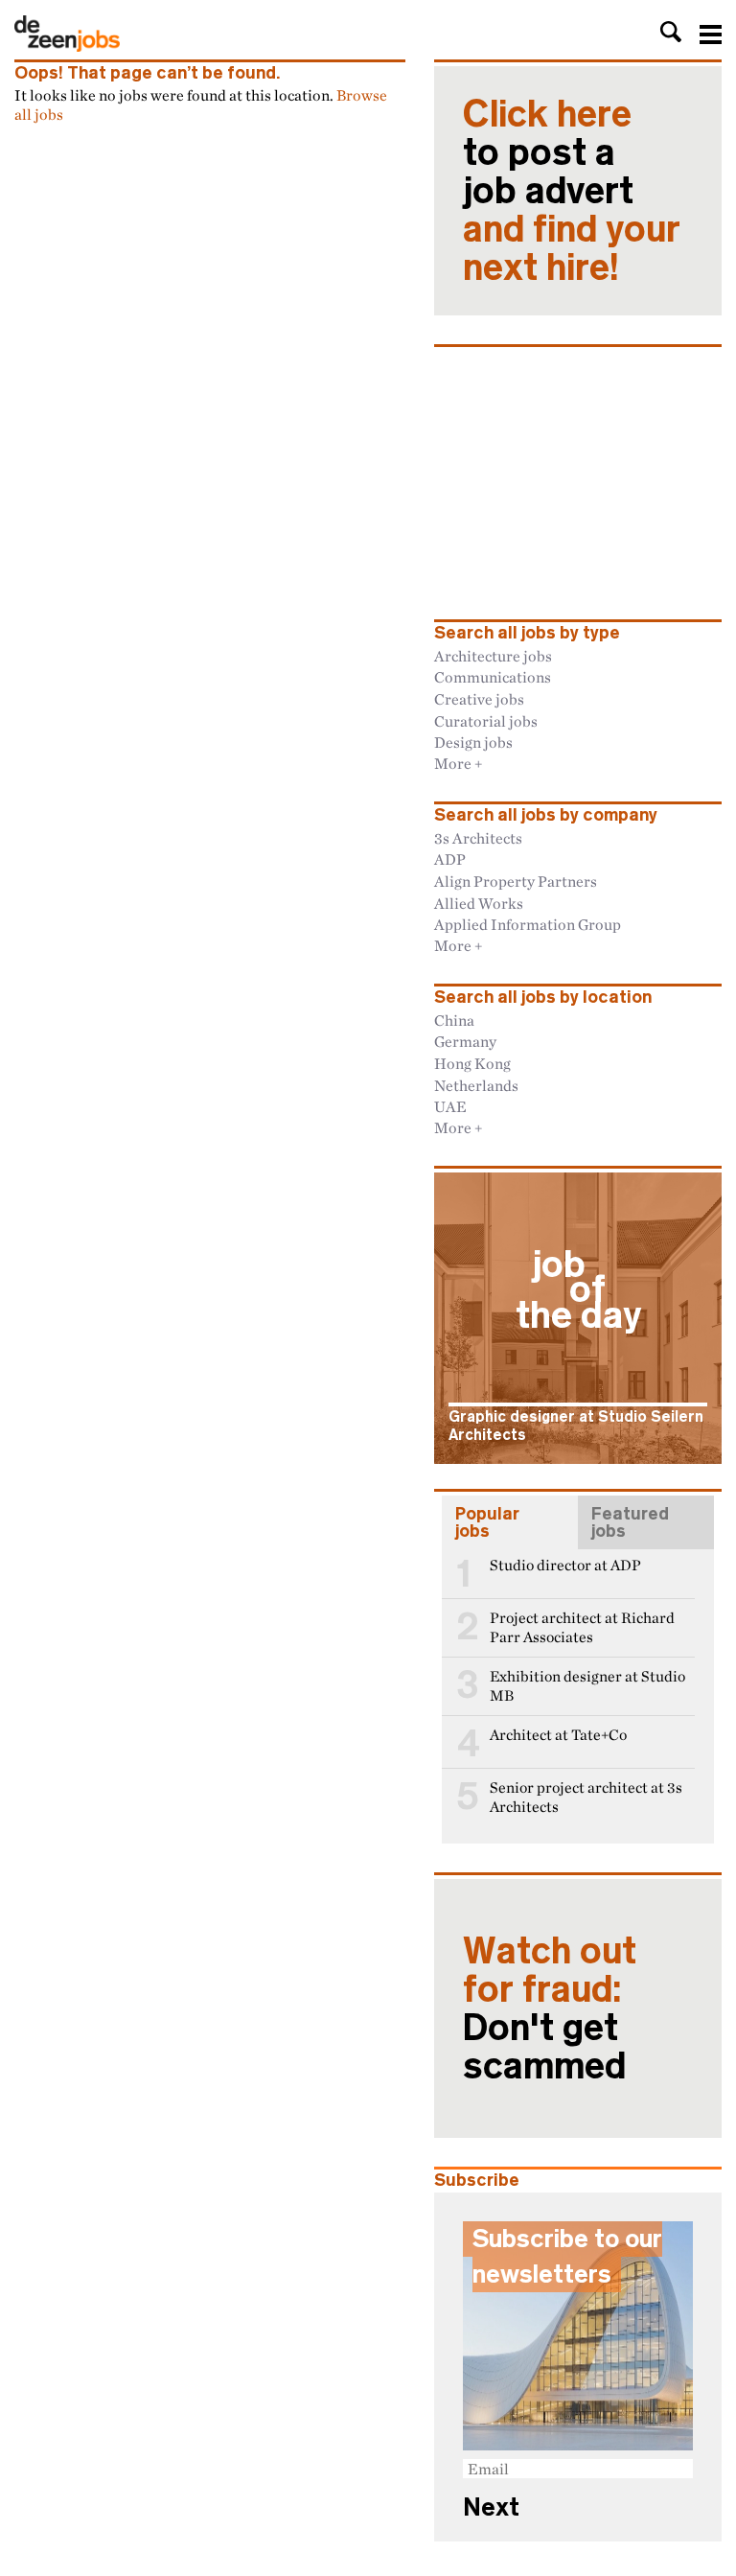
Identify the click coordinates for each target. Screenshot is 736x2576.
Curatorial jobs (486, 721)
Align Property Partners (516, 881)
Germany (465, 1041)
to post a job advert (572, 191)
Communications (493, 677)
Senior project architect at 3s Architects (586, 1797)
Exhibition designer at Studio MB (587, 1686)
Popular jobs (487, 1522)
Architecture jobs (493, 656)
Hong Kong (472, 1063)
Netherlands (476, 1085)
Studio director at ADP (565, 1565)
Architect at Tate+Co (558, 1735)
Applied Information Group (528, 924)
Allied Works (479, 903)
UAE (450, 1106)
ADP (450, 859)
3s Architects (478, 838)
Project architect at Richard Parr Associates (582, 1627)
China (454, 1020)
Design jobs (473, 742)
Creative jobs (479, 699)
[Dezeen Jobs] (67, 46)
